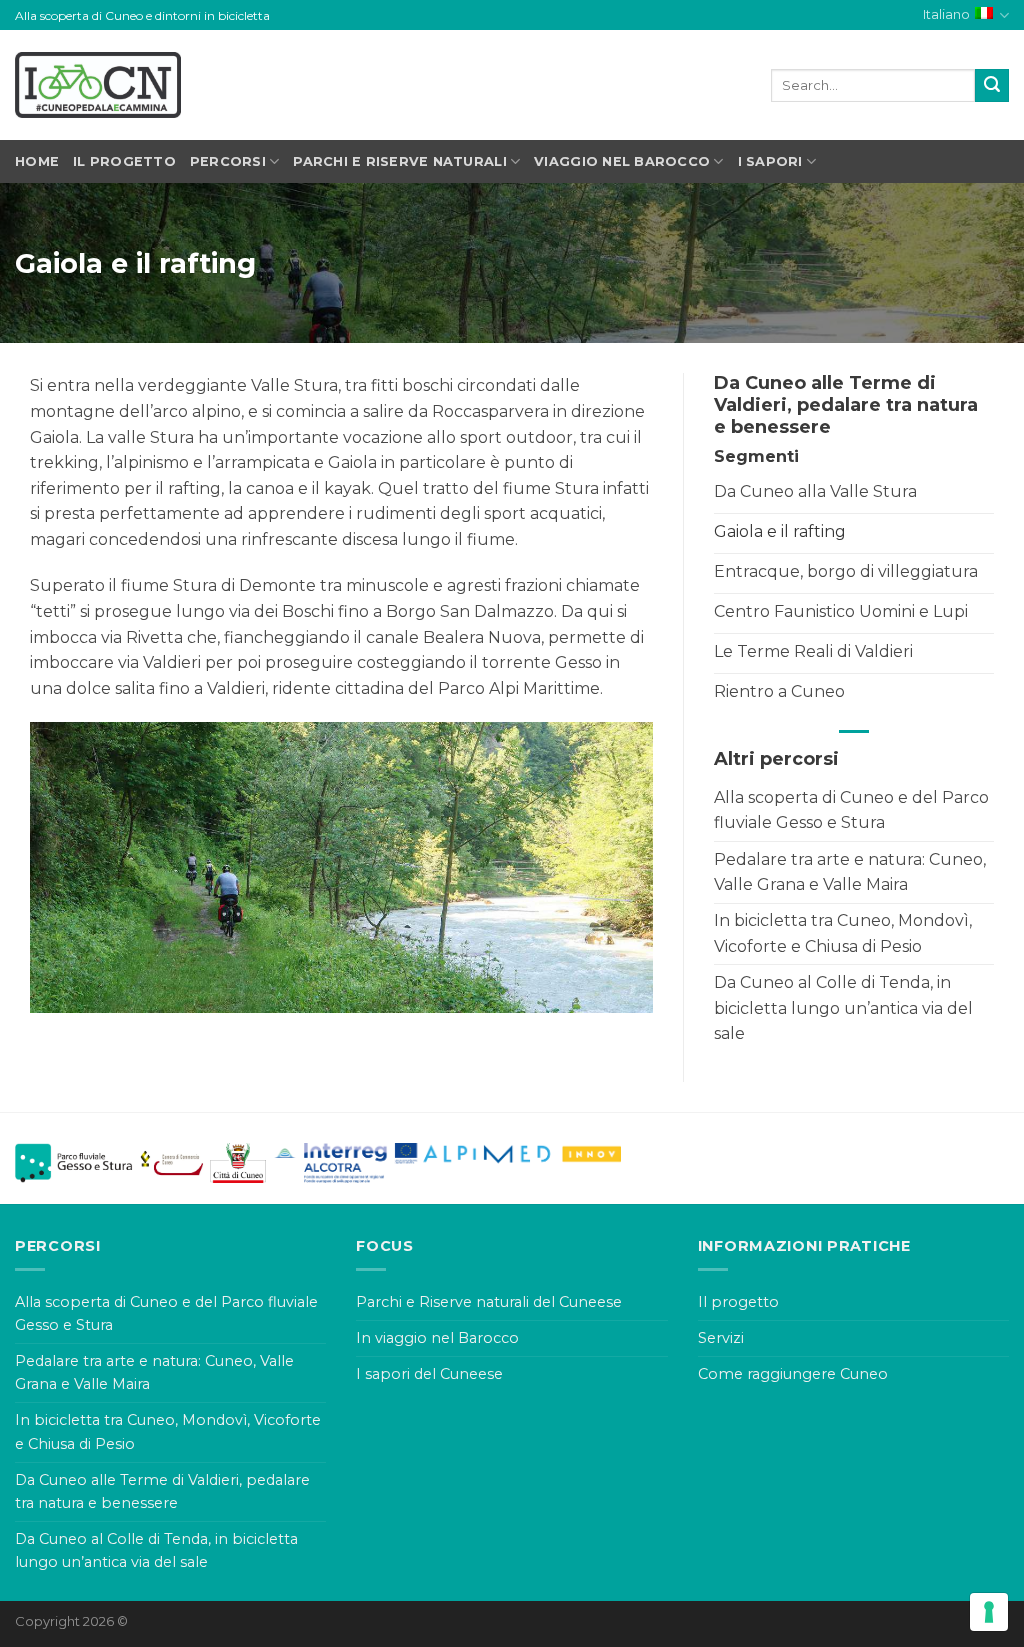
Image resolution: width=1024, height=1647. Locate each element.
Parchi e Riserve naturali (399, 161)
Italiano (946, 14)
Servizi (721, 1338)
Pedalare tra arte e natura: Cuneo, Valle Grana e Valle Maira (154, 1372)
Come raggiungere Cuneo (793, 1374)
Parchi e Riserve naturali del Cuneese (489, 1302)
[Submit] (992, 86)
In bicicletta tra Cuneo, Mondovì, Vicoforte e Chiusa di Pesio (168, 1431)
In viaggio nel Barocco (437, 1338)
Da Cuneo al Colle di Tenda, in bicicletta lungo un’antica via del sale (156, 1550)
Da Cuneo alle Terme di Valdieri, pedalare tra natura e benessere (162, 1491)
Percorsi (228, 161)
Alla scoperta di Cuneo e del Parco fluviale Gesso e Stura (166, 1313)
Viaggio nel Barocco (622, 161)
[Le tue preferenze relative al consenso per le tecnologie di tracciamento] (989, 1612)
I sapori (770, 161)
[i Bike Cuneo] (98, 85)
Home (37, 161)
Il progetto (124, 161)
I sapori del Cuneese (429, 1374)
